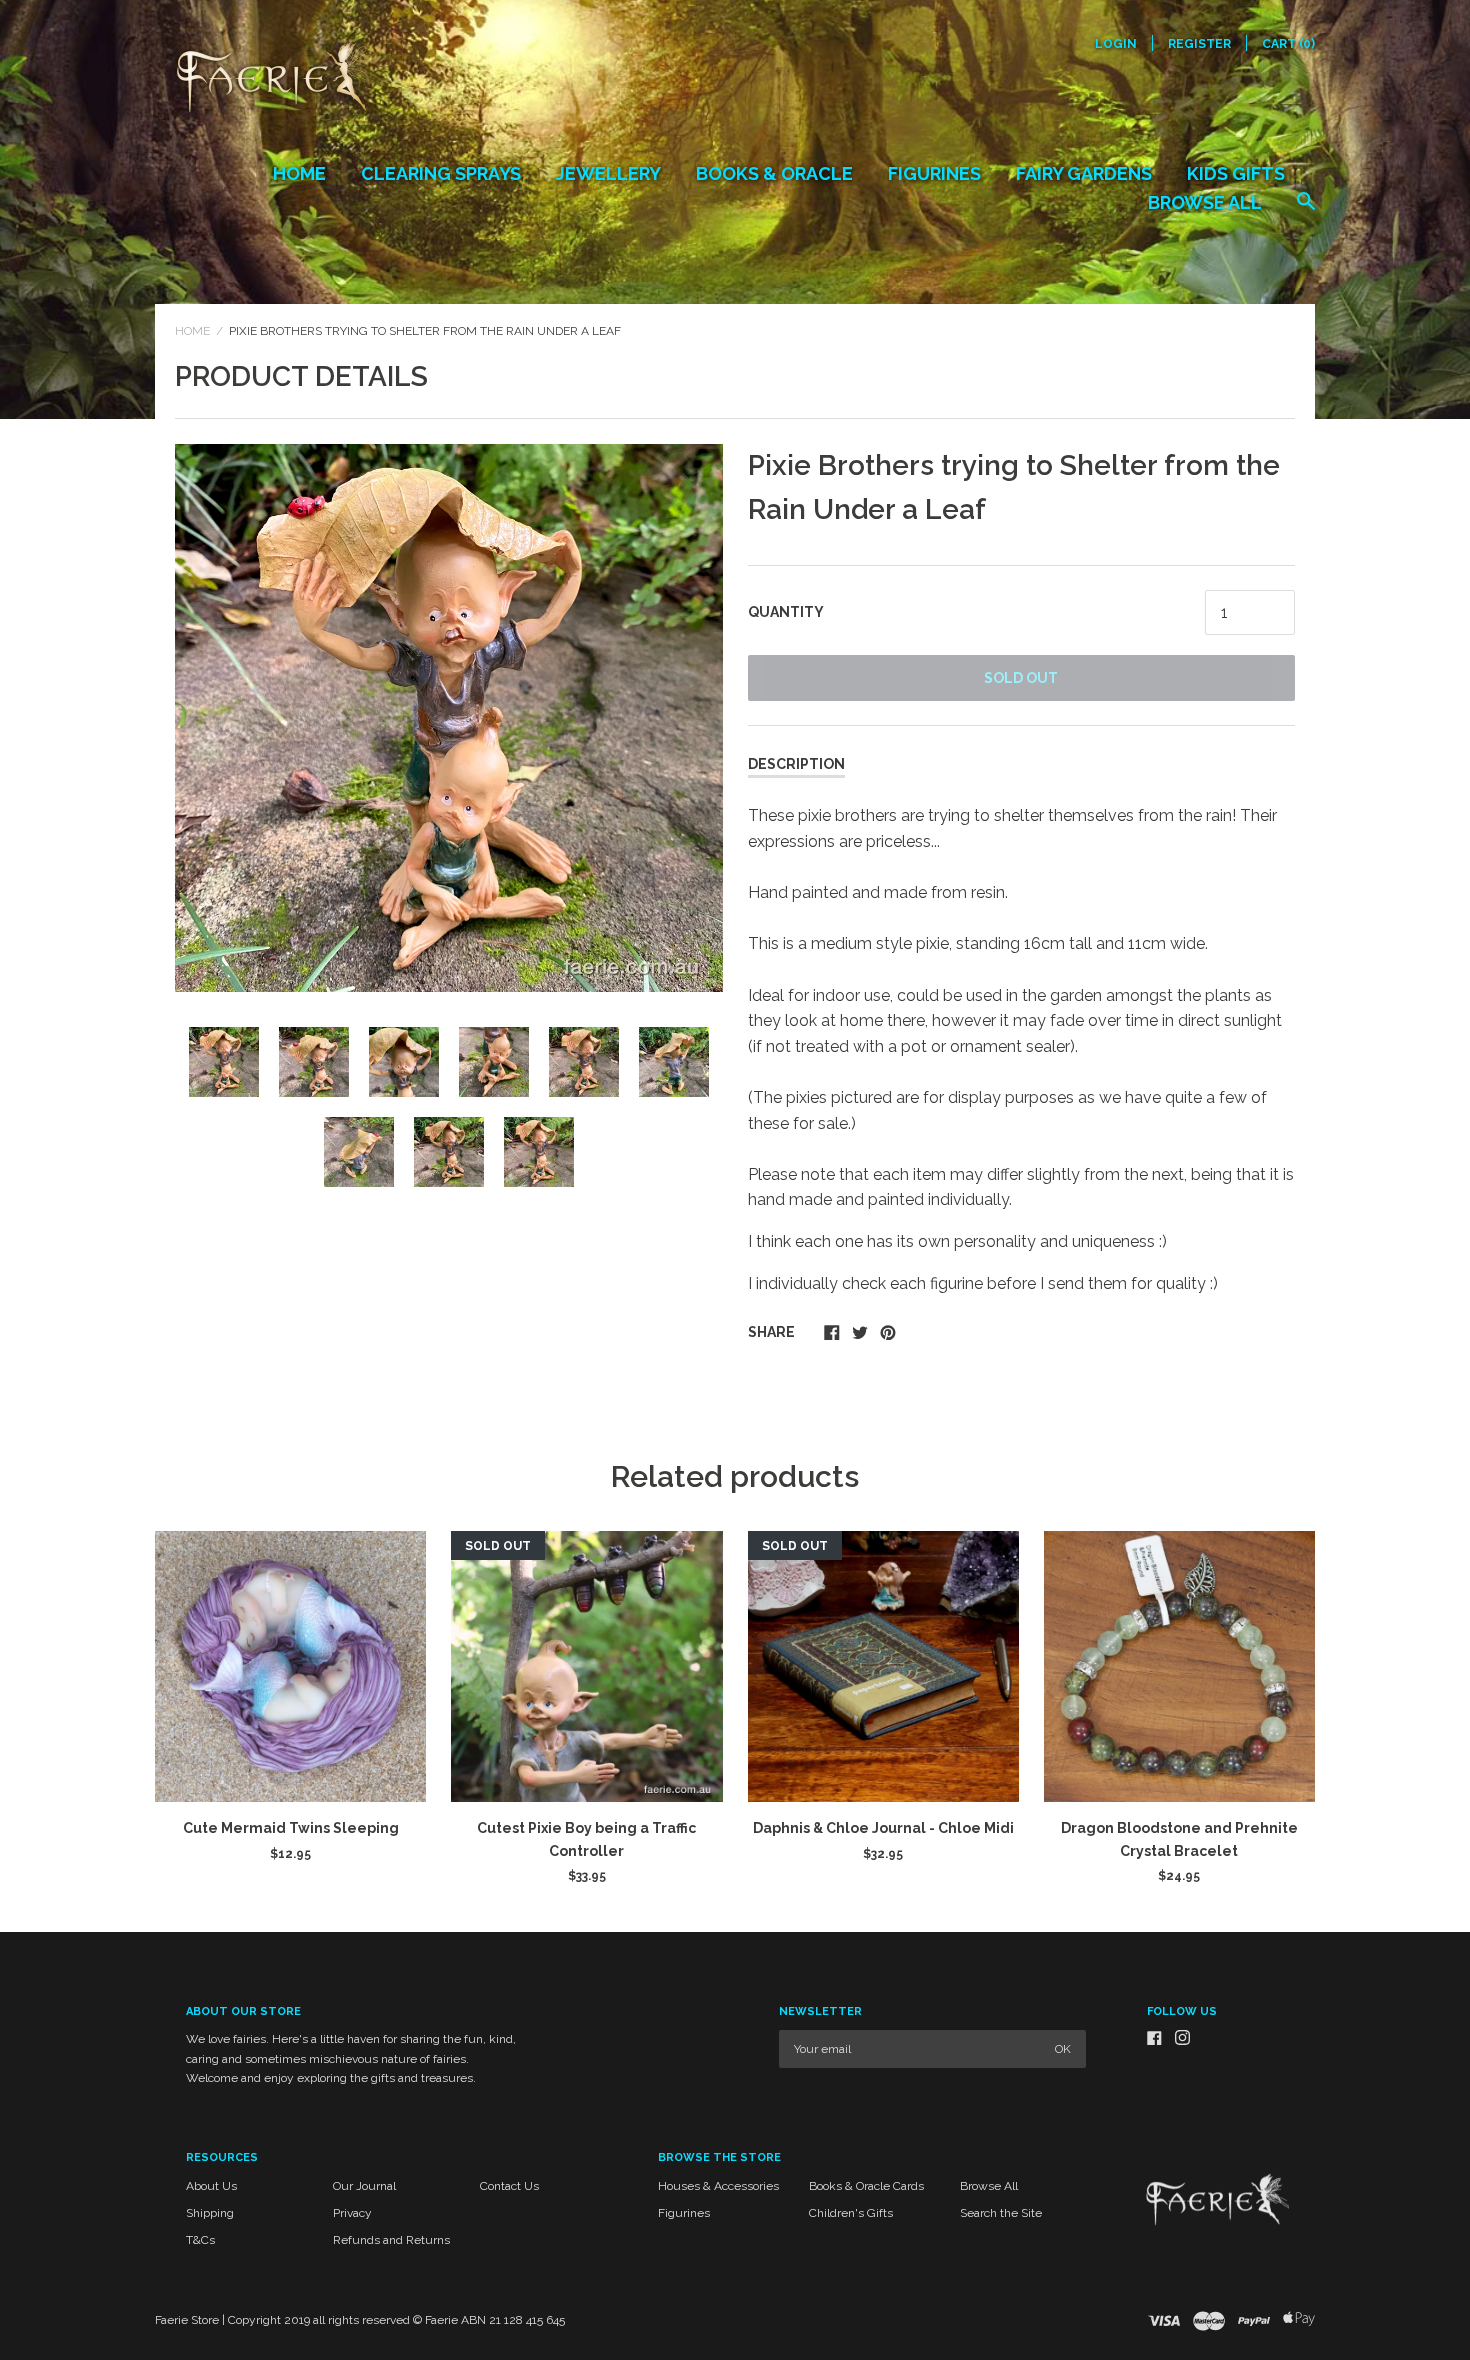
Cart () (1288, 44)
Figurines (934, 173)
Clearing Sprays (441, 173)
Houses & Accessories (718, 2186)
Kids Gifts (1236, 173)
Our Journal (364, 2186)
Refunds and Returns (391, 2240)
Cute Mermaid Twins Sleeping (291, 1828)
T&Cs (200, 2240)
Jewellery (608, 173)
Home (299, 173)
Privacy (352, 2213)
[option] (449, 718)
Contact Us (509, 2186)
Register (1199, 44)
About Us (211, 2186)
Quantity (786, 612)
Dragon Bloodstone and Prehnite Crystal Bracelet (1179, 1839)
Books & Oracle (774, 173)
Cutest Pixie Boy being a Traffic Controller (586, 1839)
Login (1116, 44)
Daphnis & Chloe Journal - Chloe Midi (883, 1828)
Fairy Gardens (1084, 173)
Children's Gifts (851, 2213)
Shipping (210, 2213)
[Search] (1306, 211)
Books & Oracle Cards (866, 2186)
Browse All (1205, 202)
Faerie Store (187, 2320)
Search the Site (1001, 2213)
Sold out (1021, 678)
